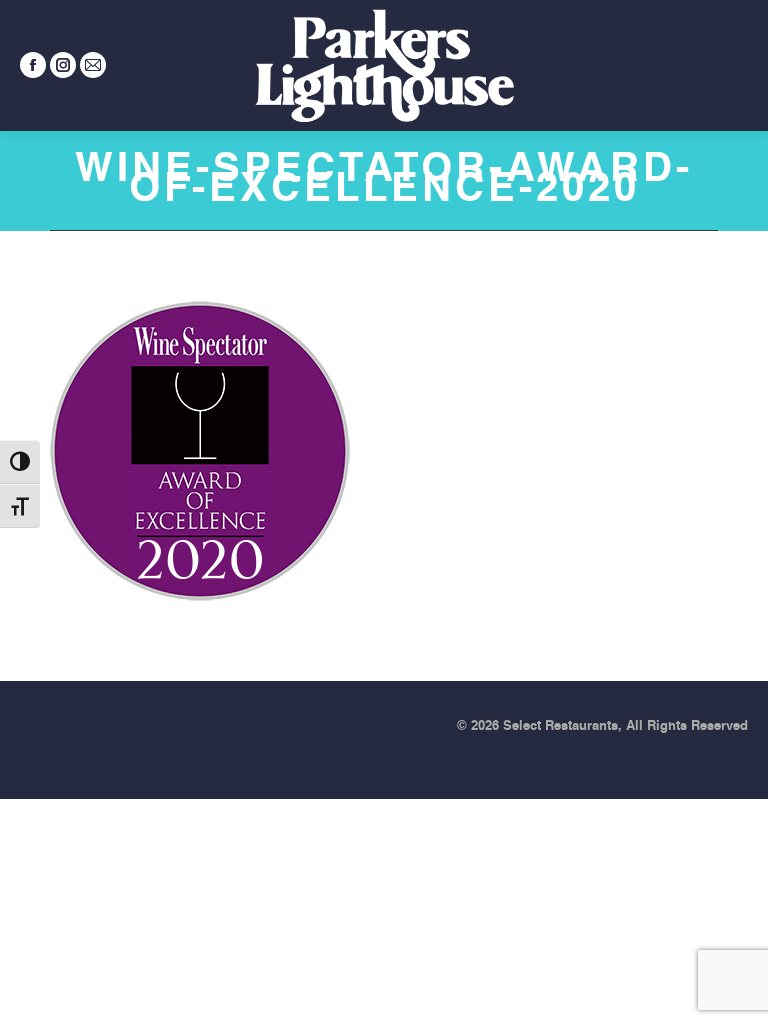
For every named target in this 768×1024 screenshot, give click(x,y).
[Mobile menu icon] (736, 65)
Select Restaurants (560, 726)
